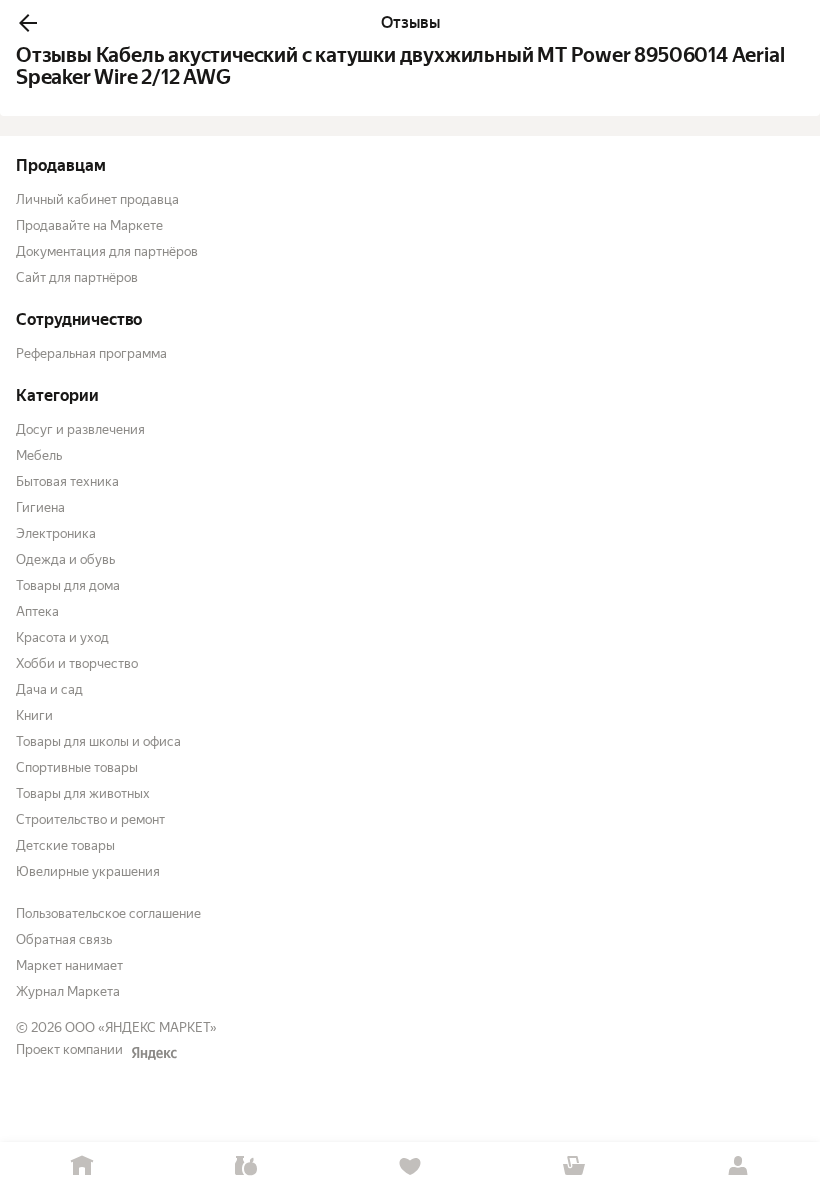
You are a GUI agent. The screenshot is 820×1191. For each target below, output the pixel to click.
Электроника (56, 533)
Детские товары (65, 845)
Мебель (39, 455)
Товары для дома (68, 585)
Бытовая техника (67, 481)
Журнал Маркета (68, 991)
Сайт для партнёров (77, 277)
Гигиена (40, 507)
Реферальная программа (91, 353)
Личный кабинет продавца (97, 199)
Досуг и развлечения (80, 429)
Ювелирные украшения (88, 871)
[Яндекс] (154, 1053)
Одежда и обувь (65, 559)
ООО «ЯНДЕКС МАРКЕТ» (141, 1027)
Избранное (410, 1166)
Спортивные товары (77, 767)
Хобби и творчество (77, 663)
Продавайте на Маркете (89, 225)
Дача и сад (49, 689)
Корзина (574, 1166)
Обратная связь (64, 939)
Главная (82, 1166)
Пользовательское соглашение (108, 913)
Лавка (246, 1166)
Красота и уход (62, 637)
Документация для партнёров (107, 251)
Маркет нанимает (69, 965)
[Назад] (28, 23)
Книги (34, 715)
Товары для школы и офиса (98, 741)
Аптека (37, 611)
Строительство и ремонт (90, 819)
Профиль (738, 1166)
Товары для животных (83, 793)
